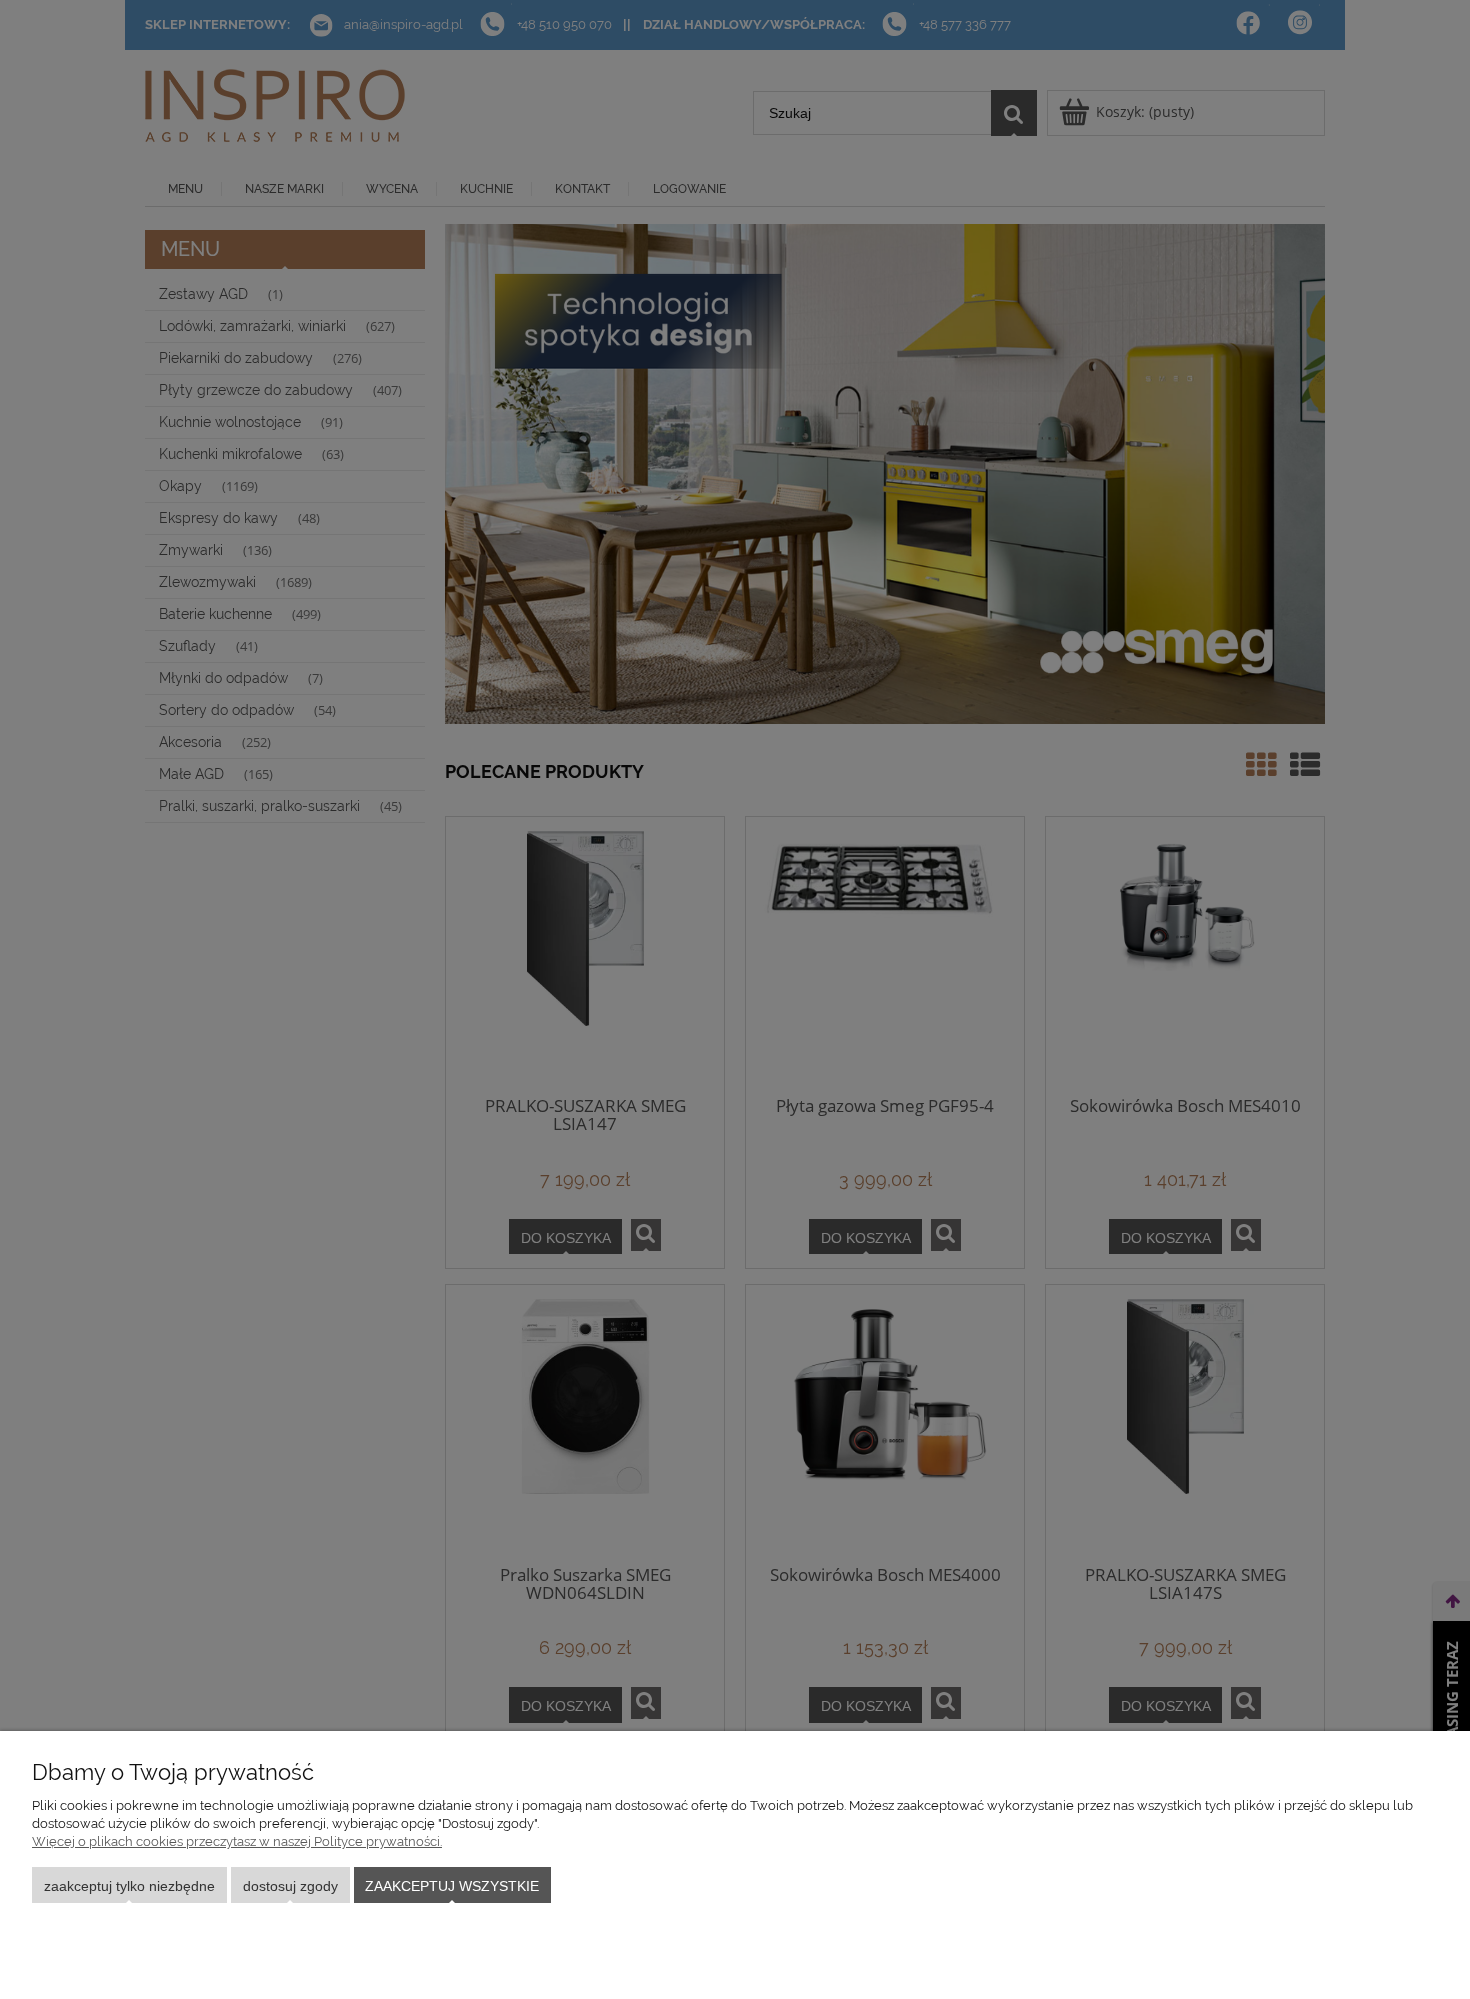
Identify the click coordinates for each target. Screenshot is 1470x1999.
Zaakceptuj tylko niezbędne (129, 1886)
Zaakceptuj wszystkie (452, 1886)
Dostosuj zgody (290, 1886)
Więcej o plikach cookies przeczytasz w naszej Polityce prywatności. (237, 1841)
